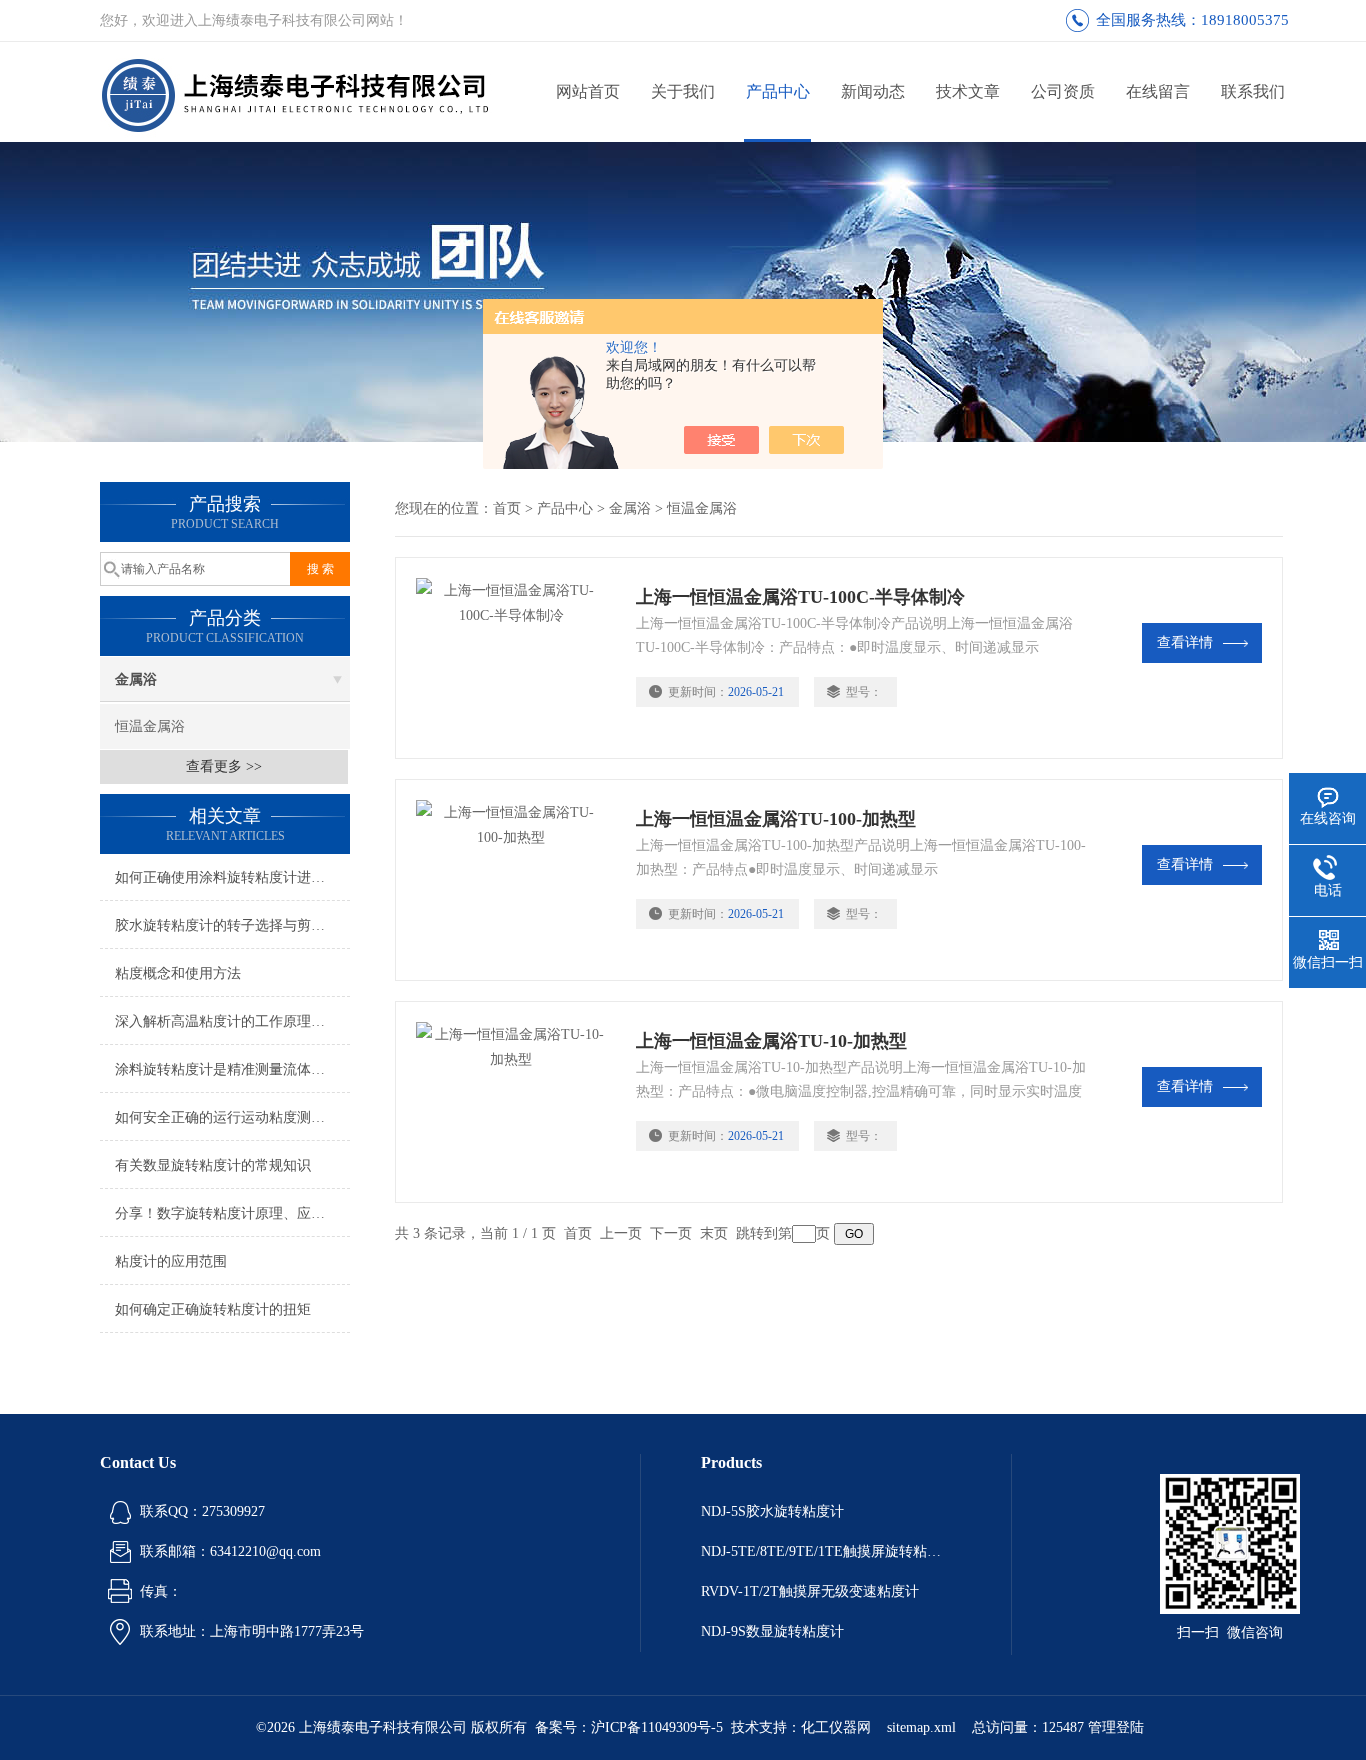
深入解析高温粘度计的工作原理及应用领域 (232, 1021)
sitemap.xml (921, 1727)
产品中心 (778, 91)
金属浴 (136, 679)
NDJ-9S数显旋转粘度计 (772, 1631)
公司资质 (1063, 91)
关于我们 (683, 91)
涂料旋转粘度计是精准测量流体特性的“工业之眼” (232, 1069)
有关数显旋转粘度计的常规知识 (213, 1165)
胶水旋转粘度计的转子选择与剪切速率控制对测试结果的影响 (232, 925)
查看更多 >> (224, 766)
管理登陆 (1116, 1727)
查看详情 (1185, 642)
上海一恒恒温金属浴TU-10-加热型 (771, 1041)
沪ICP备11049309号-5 (657, 1727)
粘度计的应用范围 (171, 1261)
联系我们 (1253, 91)
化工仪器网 (836, 1727)
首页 (507, 508)
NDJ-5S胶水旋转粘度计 (772, 1511)
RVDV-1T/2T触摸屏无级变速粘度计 (810, 1591)
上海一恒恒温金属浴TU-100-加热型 (776, 819)
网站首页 (588, 91)
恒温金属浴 (150, 726)
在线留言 (1158, 91)
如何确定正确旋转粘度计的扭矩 (213, 1309)
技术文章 (968, 91)
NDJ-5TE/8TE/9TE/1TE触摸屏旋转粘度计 (826, 1551)
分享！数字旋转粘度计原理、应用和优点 (232, 1213)
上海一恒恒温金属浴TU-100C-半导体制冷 (800, 597)
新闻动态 (873, 91)
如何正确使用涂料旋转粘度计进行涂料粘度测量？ (232, 877)
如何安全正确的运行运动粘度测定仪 (227, 1117)
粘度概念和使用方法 (178, 973)
